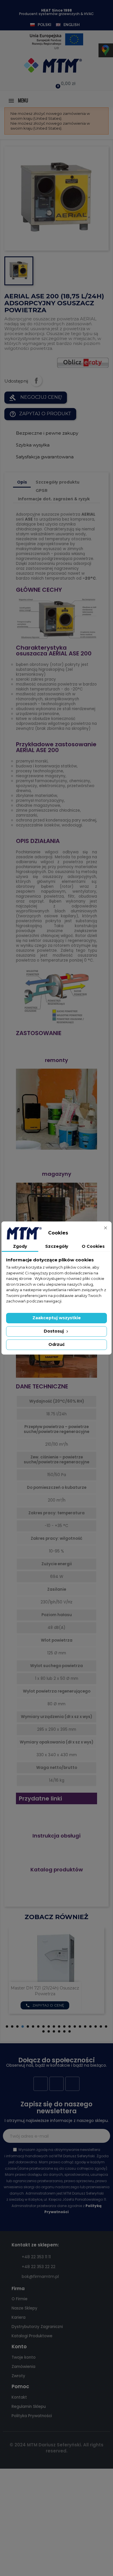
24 (59, 2031)
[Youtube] (57, 2084)
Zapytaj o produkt (40, 414)
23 (54, 2031)
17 (90, 2026)
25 (64, 2031)
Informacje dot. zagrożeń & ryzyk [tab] (54, 499)
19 (101, 2026)
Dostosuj (54, 1331)
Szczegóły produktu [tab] (58, 482)
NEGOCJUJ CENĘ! (36, 398)
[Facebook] (41, 2084)
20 (106, 2026)
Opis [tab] (22, 482)
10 (54, 2026)
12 (64, 2026)
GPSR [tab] (42, 490)
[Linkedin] (72, 2084)
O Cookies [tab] (93, 1246)
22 (49, 2031)
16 (85, 2026)
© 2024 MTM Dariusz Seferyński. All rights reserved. (57, 2448)
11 (59, 2026)
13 (70, 2026)
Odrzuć (57, 1344)
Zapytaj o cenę (63, 2005)
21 (43, 2031)
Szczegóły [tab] (57, 1246)
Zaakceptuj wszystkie (57, 1318)
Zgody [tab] (20, 1246)
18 (96, 2026)
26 (70, 2031)
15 (80, 2026)
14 (75, 2026)
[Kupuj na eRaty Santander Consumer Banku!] (83, 362)
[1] (103, 2136)
